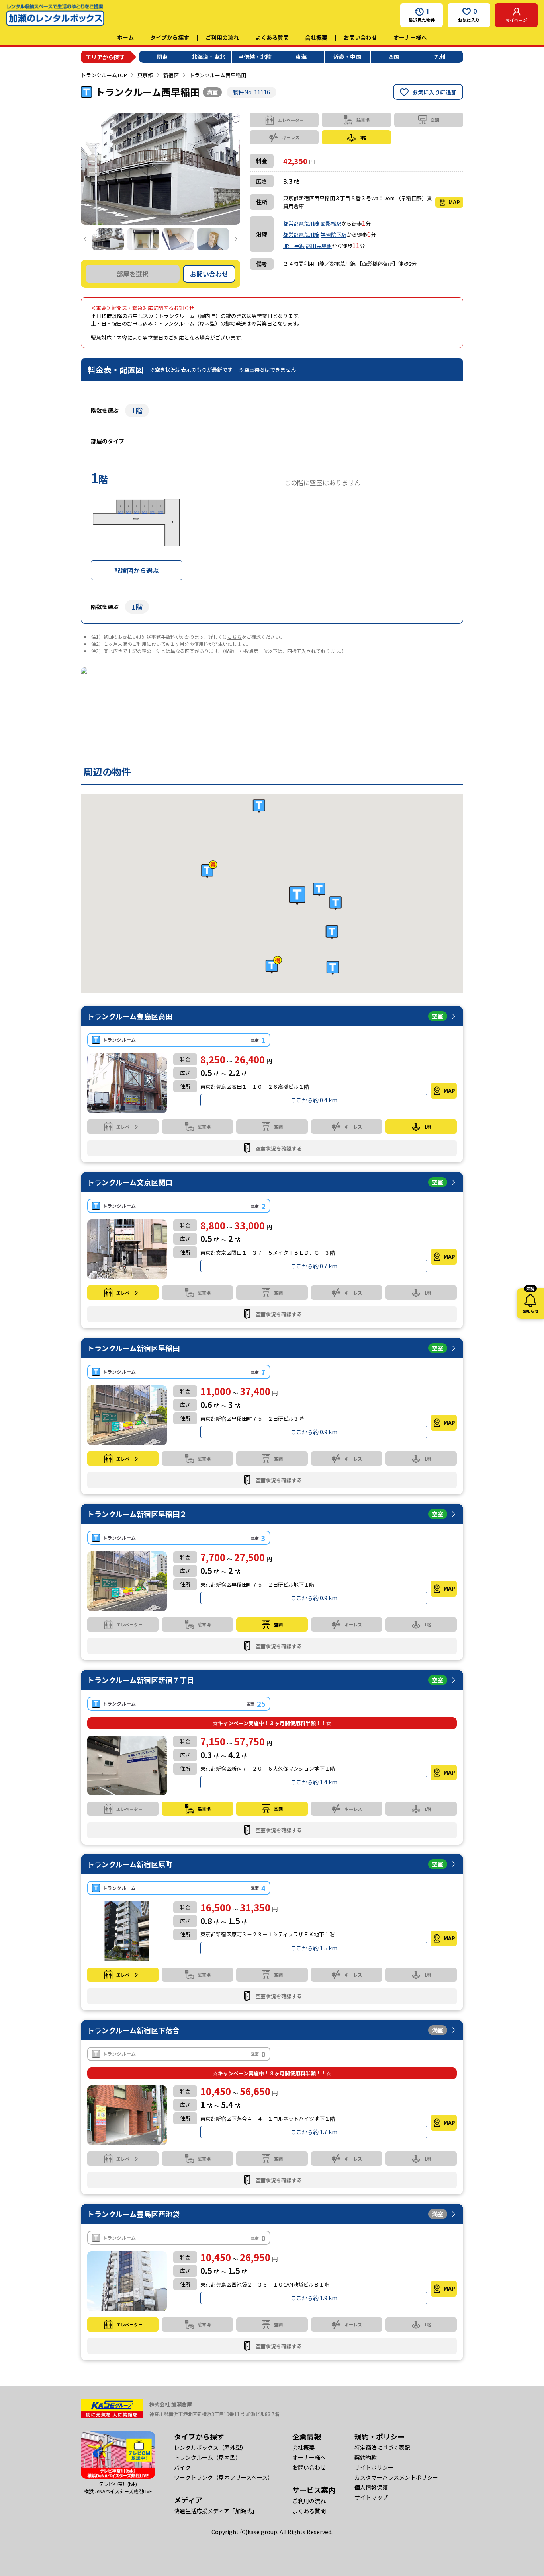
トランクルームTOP (104, 75)
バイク (182, 2467)
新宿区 (171, 75)
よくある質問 (272, 37)
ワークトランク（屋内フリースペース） (224, 2477)
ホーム (125, 37)
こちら (235, 637)
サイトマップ (371, 2497)
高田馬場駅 (319, 246)
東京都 (145, 75)
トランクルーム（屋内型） (207, 2457)
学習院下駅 (334, 235)
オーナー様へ (410, 37)
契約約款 (366, 2457)
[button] (297, 896)
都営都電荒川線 (301, 223)
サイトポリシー (374, 2467)
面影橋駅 (331, 223)
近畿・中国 (347, 57)
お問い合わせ (360, 37)
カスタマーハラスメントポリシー (396, 2477)
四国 (394, 57)
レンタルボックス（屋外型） (210, 2447)
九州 (440, 57)
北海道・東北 (208, 57)
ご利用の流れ (222, 37)
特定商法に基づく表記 (382, 2447)
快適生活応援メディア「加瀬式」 (216, 2511)
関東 (162, 57)
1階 (137, 410)
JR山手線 (294, 246)
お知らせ (530, 1301)
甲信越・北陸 (255, 57)
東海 (301, 57)
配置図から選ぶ (137, 570)
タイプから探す (170, 37)
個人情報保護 (371, 2487)
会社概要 (316, 37)
